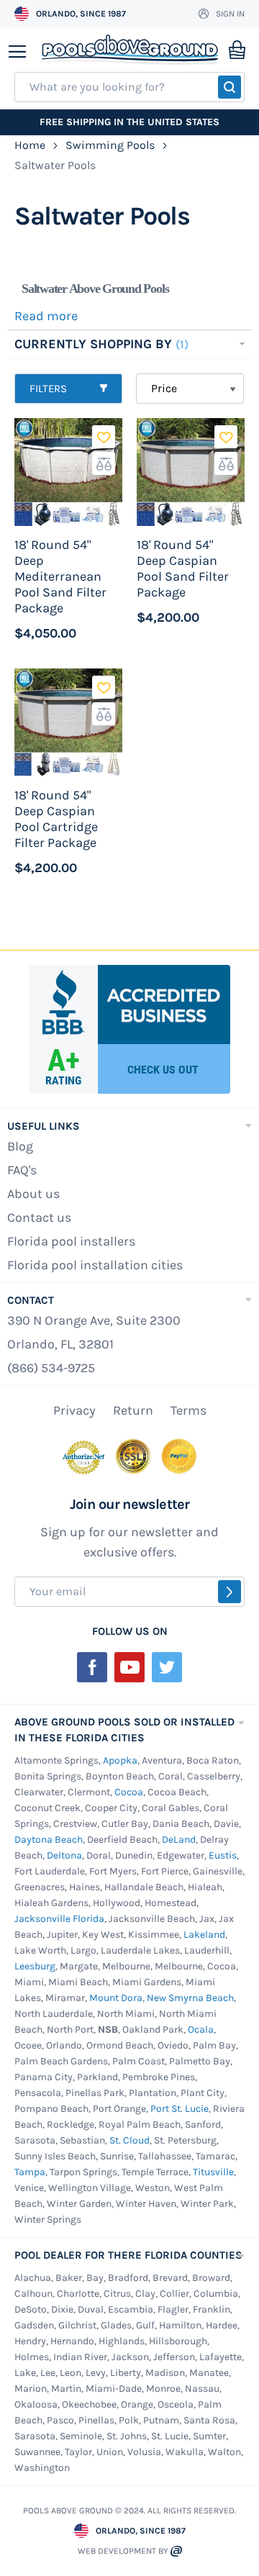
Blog (20, 1146)
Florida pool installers (71, 1241)
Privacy (74, 1410)
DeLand (179, 1840)
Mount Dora (116, 1998)
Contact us (39, 1217)
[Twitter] (167, 1667)
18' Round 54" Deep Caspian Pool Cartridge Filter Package (56, 819)
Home (31, 145)
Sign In (230, 14)
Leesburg (35, 1966)
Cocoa (129, 1792)
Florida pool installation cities (95, 1265)
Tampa (30, 2172)
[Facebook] (92, 1667)
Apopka (120, 1760)
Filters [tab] (48, 389)
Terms (188, 1410)
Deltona (64, 1855)
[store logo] (130, 50)
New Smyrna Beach (190, 1998)
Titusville (213, 2172)
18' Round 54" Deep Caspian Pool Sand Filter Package (183, 568)
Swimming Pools (112, 145)
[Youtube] (129, 1667)
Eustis (223, 1855)
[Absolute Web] (176, 2551)
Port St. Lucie (180, 2109)
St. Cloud (129, 2140)
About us (33, 1194)
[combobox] (129, 87)
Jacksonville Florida (59, 1919)
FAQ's (22, 1170)
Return (133, 1410)
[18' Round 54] (68, 472)
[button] (104, 437)
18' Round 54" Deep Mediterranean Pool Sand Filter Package (60, 576)
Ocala (201, 2029)
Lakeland (204, 1935)
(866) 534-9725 (51, 1368)
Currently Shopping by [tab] (95, 344)
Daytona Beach (49, 1840)
